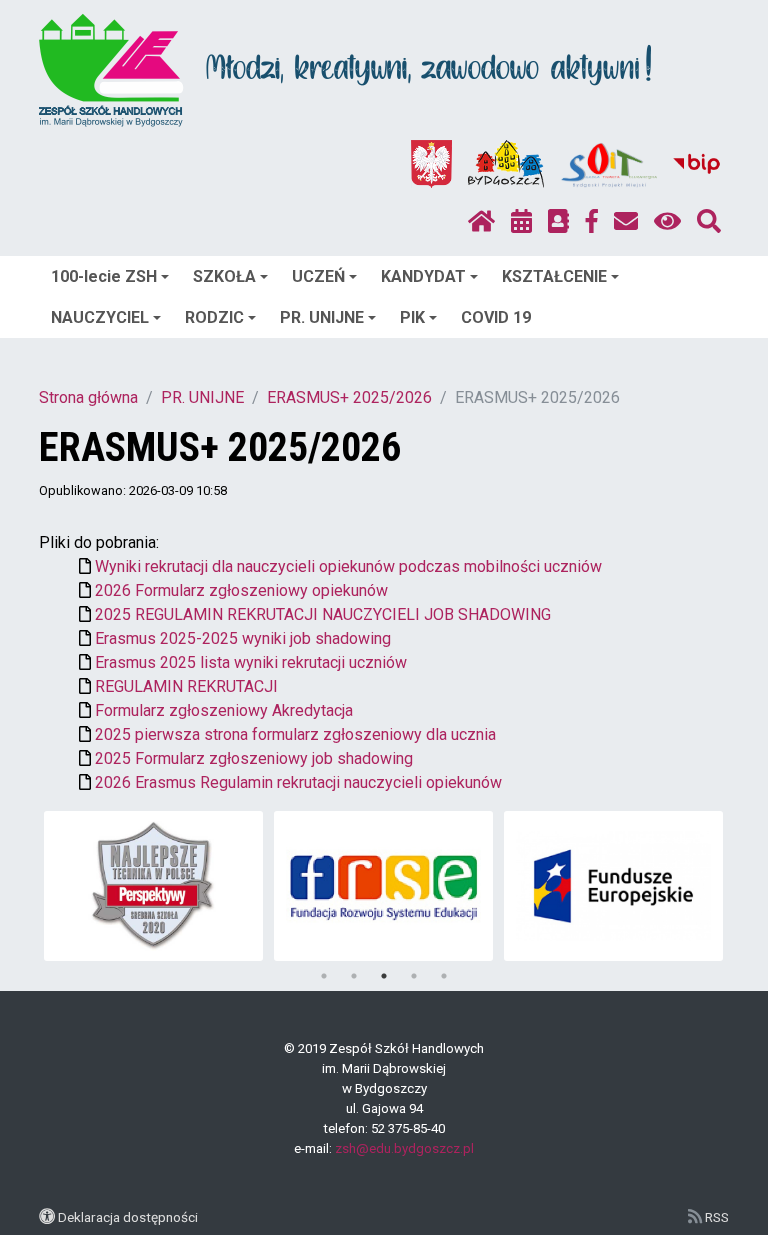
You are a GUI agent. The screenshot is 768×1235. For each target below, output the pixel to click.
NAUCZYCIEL (100, 317)
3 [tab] (384, 976)
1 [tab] (324, 976)
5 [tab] (444, 976)
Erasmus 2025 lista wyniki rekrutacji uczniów (251, 662)
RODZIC (214, 317)
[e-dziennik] (558, 222)
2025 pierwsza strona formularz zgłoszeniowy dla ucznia (295, 734)
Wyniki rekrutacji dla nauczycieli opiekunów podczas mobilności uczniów (348, 566)
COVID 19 (496, 317)
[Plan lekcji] (521, 222)
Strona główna (88, 397)
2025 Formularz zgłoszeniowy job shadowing (254, 758)
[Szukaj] (709, 222)
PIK (412, 317)
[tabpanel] (153, 886)
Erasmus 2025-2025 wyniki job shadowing (243, 638)
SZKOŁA (224, 276)
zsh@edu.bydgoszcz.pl (404, 1148)
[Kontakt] (626, 222)
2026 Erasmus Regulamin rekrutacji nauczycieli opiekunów (298, 782)
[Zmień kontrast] (667, 222)
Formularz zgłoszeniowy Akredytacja (224, 710)
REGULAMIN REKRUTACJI (186, 686)
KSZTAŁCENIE (554, 276)
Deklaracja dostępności (128, 1217)
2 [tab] (354, 976)
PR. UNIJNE (322, 317)
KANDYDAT (423, 276)
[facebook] (592, 222)
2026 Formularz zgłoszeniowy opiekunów (241, 590)
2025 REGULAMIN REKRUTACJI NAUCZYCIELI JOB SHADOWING (323, 614)
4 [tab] (414, 976)
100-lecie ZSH (104, 276)
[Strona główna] (481, 222)
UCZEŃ (318, 276)
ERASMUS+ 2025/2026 (349, 397)
